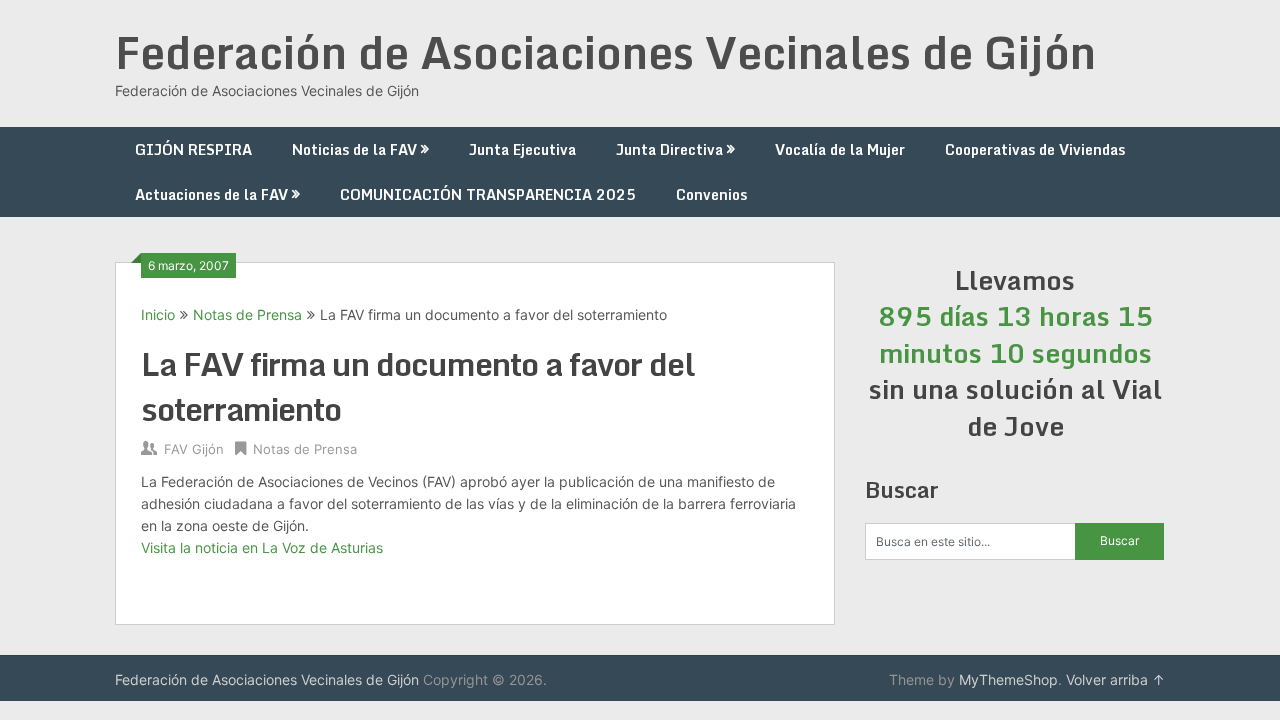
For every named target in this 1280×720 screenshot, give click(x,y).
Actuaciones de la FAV (211, 194)
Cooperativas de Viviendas (1035, 149)
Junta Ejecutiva (522, 149)
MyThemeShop (1008, 679)
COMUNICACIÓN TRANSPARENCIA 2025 (488, 194)
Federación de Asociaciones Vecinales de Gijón (605, 52)
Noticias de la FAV (354, 149)
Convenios (711, 194)
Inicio (158, 314)
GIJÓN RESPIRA (193, 149)
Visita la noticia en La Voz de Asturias (262, 547)
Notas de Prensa (247, 314)
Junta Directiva (669, 149)
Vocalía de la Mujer (840, 149)
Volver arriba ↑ (1115, 679)
